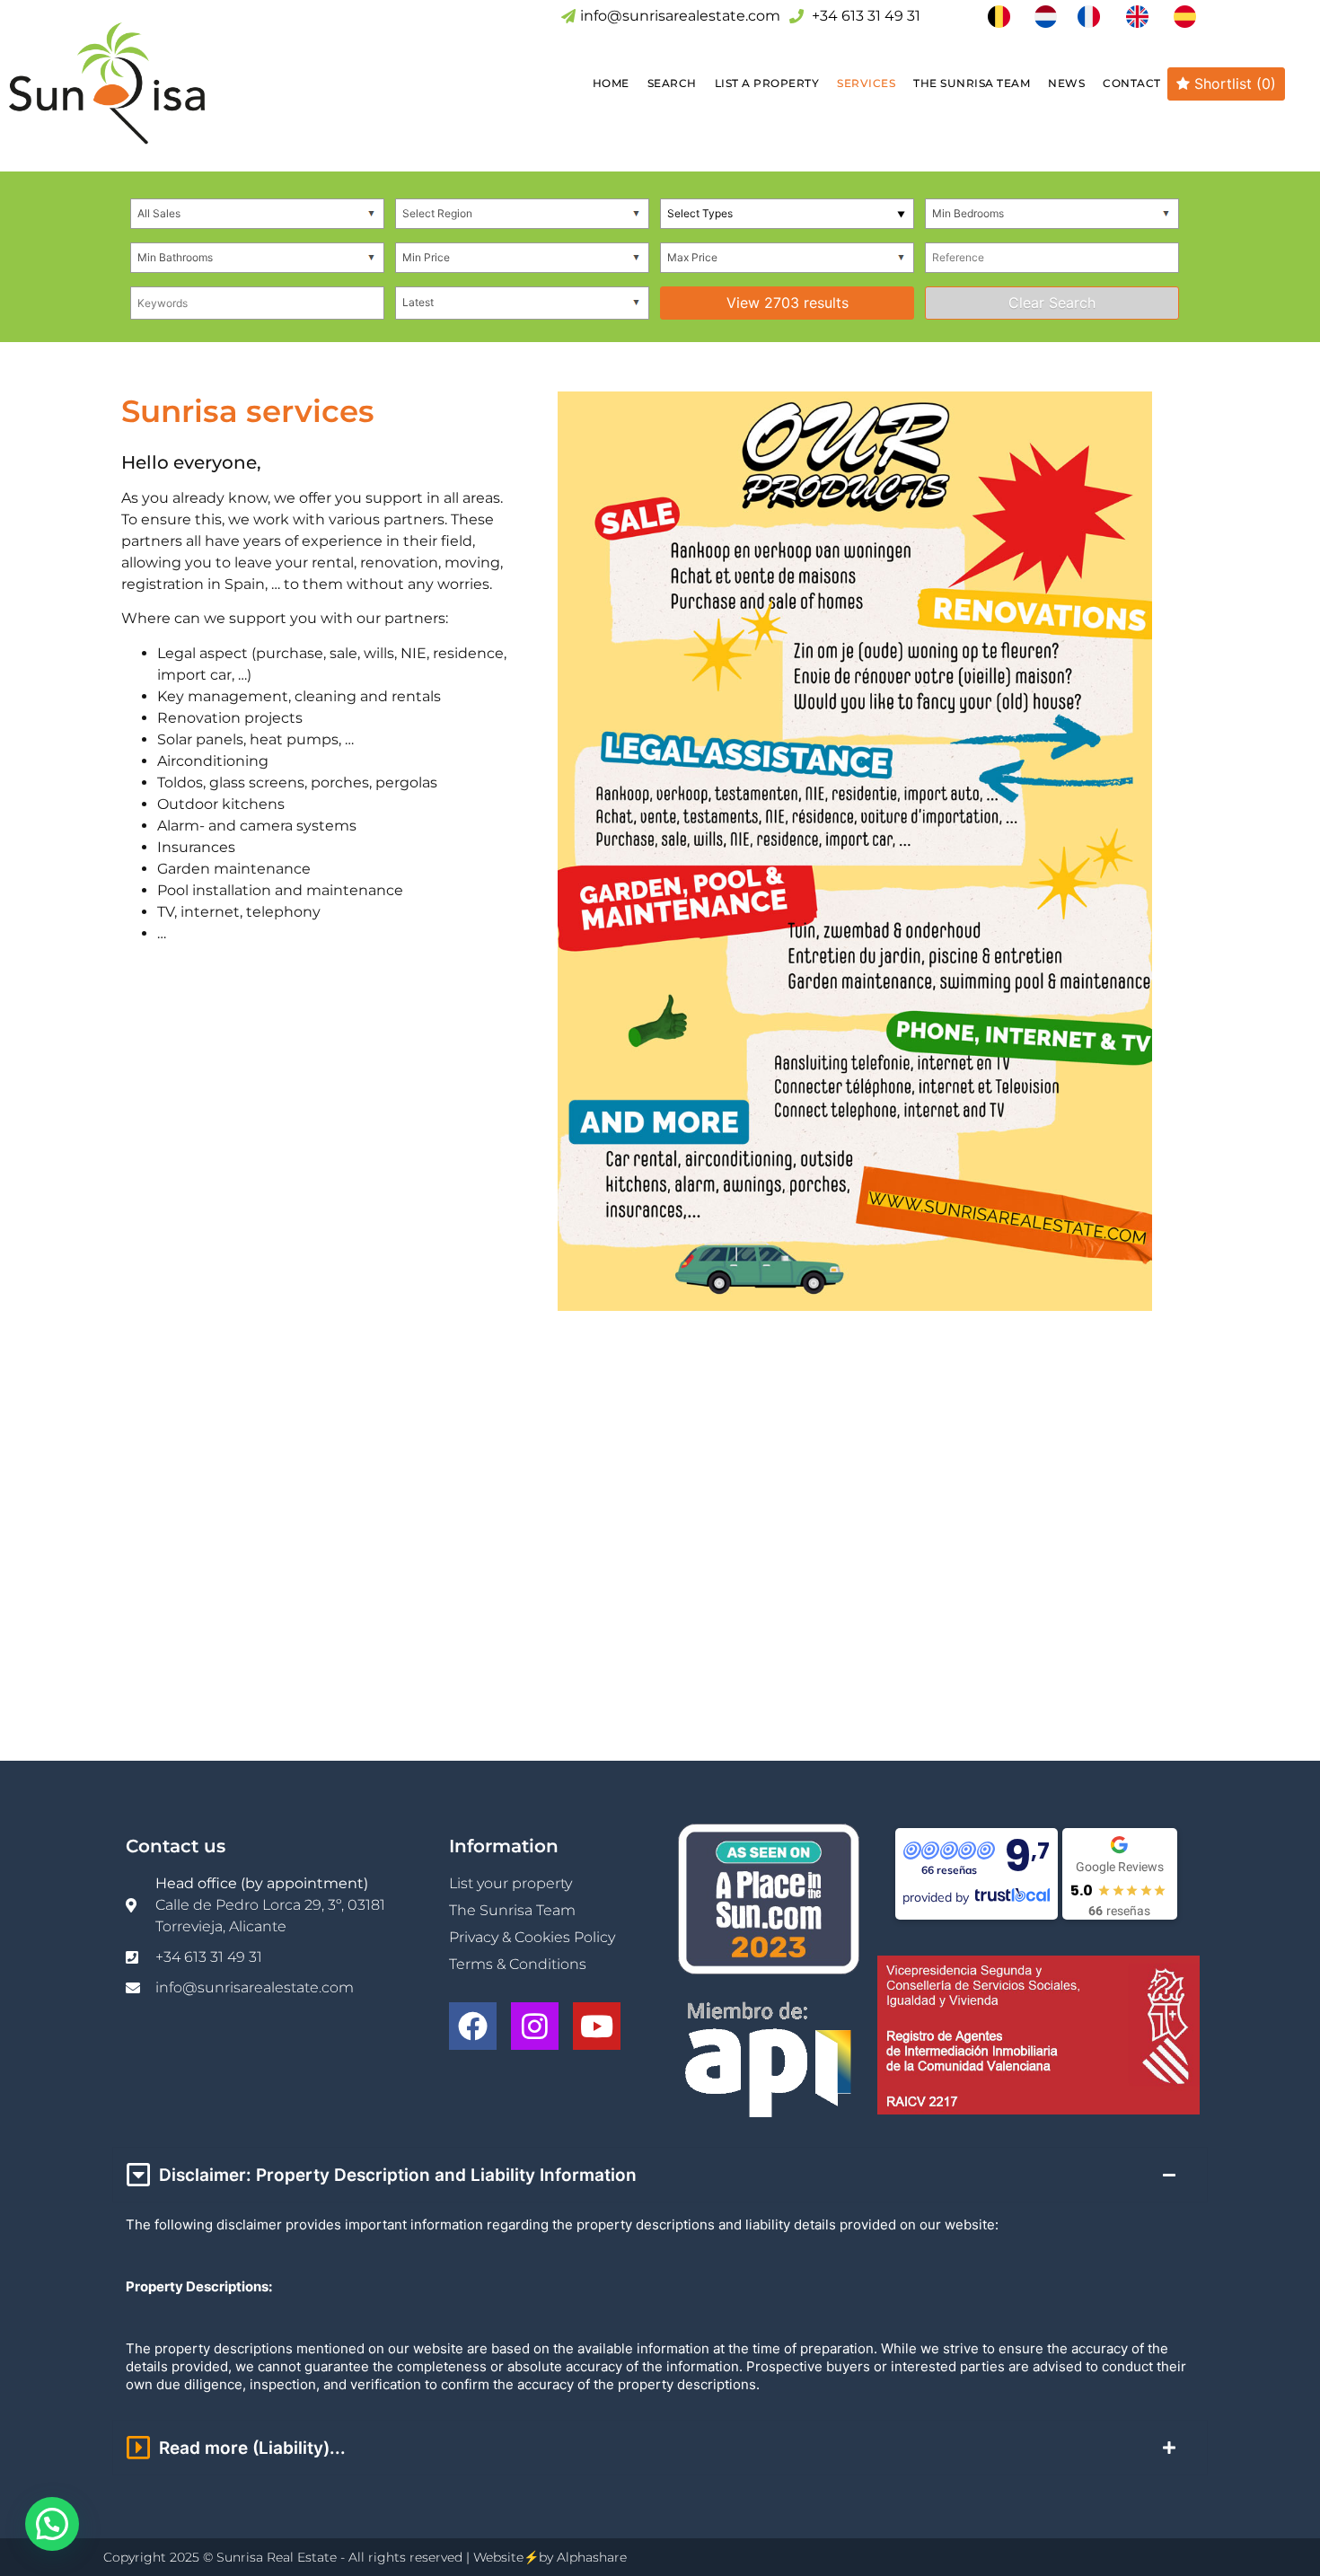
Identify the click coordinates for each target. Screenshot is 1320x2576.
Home (611, 83)
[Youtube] (597, 2026)
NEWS (1066, 83)
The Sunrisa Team (972, 83)
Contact (1132, 83)
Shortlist (1233, 84)
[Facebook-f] (473, 2026)
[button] (52, 2524)
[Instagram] (535, 2026)
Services (866, 83)
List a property (767, 83)
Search (672, 83)
